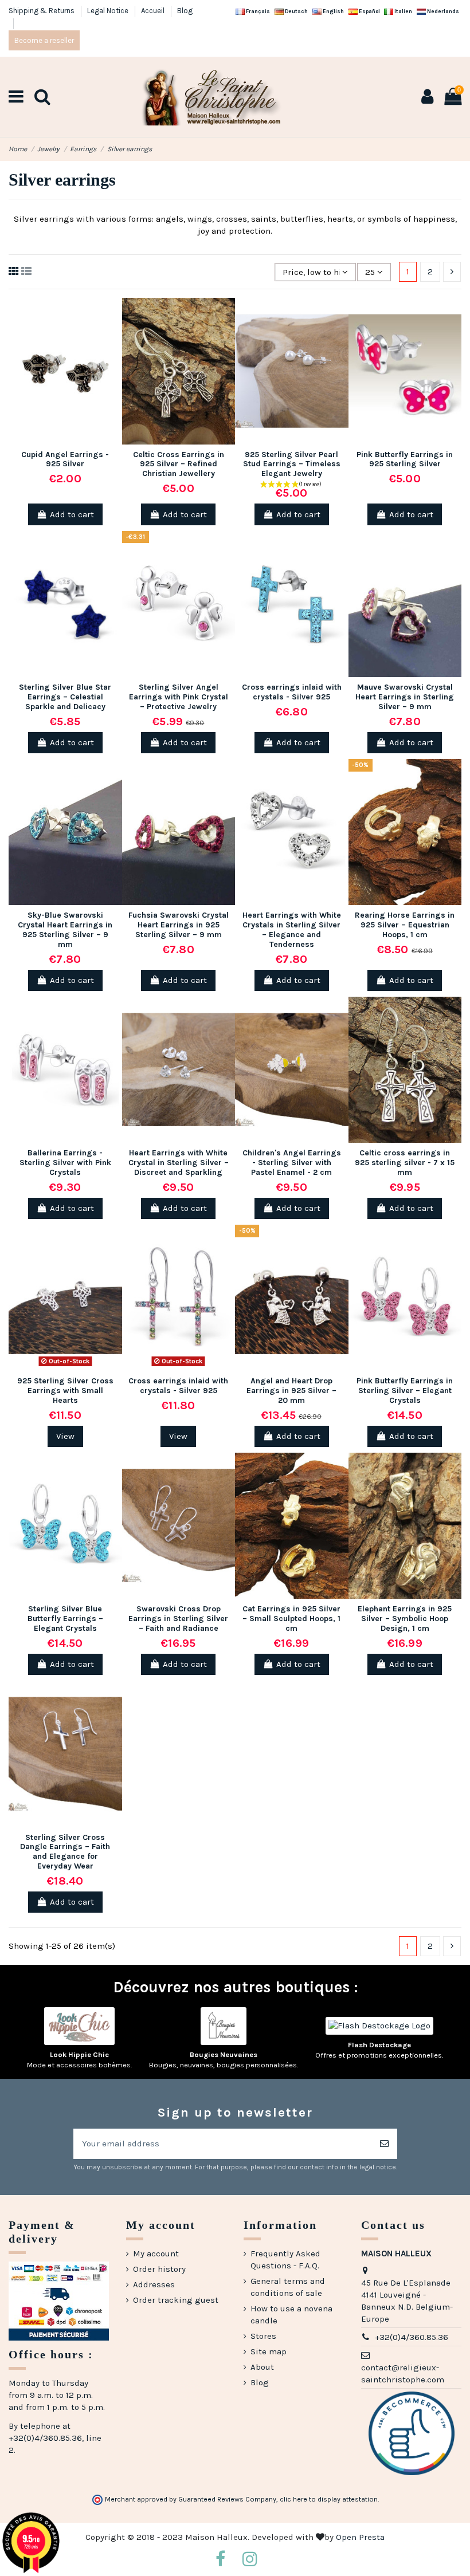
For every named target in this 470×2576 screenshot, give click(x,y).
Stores (263, 2336)
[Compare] (113, 337)
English (333, 11)
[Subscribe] (384, 2144)
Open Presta (360, 2537)
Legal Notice (109, 11)
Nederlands (442, 11)
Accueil (154, 11)
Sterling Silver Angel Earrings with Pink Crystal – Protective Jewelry (179, 697)
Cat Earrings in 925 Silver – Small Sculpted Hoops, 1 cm (291, 1619)
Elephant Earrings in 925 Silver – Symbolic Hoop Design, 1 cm (405, 1619)
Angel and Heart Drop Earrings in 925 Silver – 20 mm (291, 1391)
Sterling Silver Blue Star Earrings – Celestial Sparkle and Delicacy (65, 697)
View (65, 1436)
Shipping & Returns (42, 11)
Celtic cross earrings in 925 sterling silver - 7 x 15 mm (405, 1163)
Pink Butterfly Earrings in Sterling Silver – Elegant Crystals (405, 1391)
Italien (403, 11)
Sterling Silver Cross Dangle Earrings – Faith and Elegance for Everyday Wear (65, 1852)
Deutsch (296, 11)
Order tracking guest (176, 2300)
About (262, 2367)
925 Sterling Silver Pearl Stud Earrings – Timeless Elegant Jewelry (292, 464)
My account (156, 2253)
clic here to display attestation (329, 2499)
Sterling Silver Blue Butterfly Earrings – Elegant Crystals (65, 1619)
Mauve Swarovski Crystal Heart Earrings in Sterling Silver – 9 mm (405, 697)
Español (369, 11)
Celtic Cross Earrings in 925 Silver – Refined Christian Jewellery (179, 464)
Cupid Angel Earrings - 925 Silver (65, 459)
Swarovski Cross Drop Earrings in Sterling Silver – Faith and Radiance (178, 1619)
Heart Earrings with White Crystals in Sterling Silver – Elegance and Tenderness (292, 929)
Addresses (154, 2284)
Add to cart (72, 514)
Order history (159, 2269)
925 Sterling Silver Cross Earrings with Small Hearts (65, 1391)
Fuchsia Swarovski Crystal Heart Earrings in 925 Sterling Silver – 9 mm (179, 925)
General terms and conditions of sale (288, 2287)
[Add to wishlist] (113, 316)
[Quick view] (113, 357)
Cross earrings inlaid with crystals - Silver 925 (292, 692)
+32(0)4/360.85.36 (412, 2337)
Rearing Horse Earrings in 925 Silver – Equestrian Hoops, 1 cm (405, 925)
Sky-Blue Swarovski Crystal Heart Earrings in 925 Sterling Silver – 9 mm (65, 929)
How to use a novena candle (291, 2315)
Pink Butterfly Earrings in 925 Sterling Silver (405, 459)
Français (257, 11)
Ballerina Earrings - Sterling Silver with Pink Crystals (65, 1163)
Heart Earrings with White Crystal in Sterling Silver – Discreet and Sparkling (179, 1163)
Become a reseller (44, 40)
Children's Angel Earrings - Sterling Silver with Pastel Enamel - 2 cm (292, 1163)
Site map (269, 2351)
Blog (185, 11)
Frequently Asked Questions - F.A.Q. (285, 2260)
